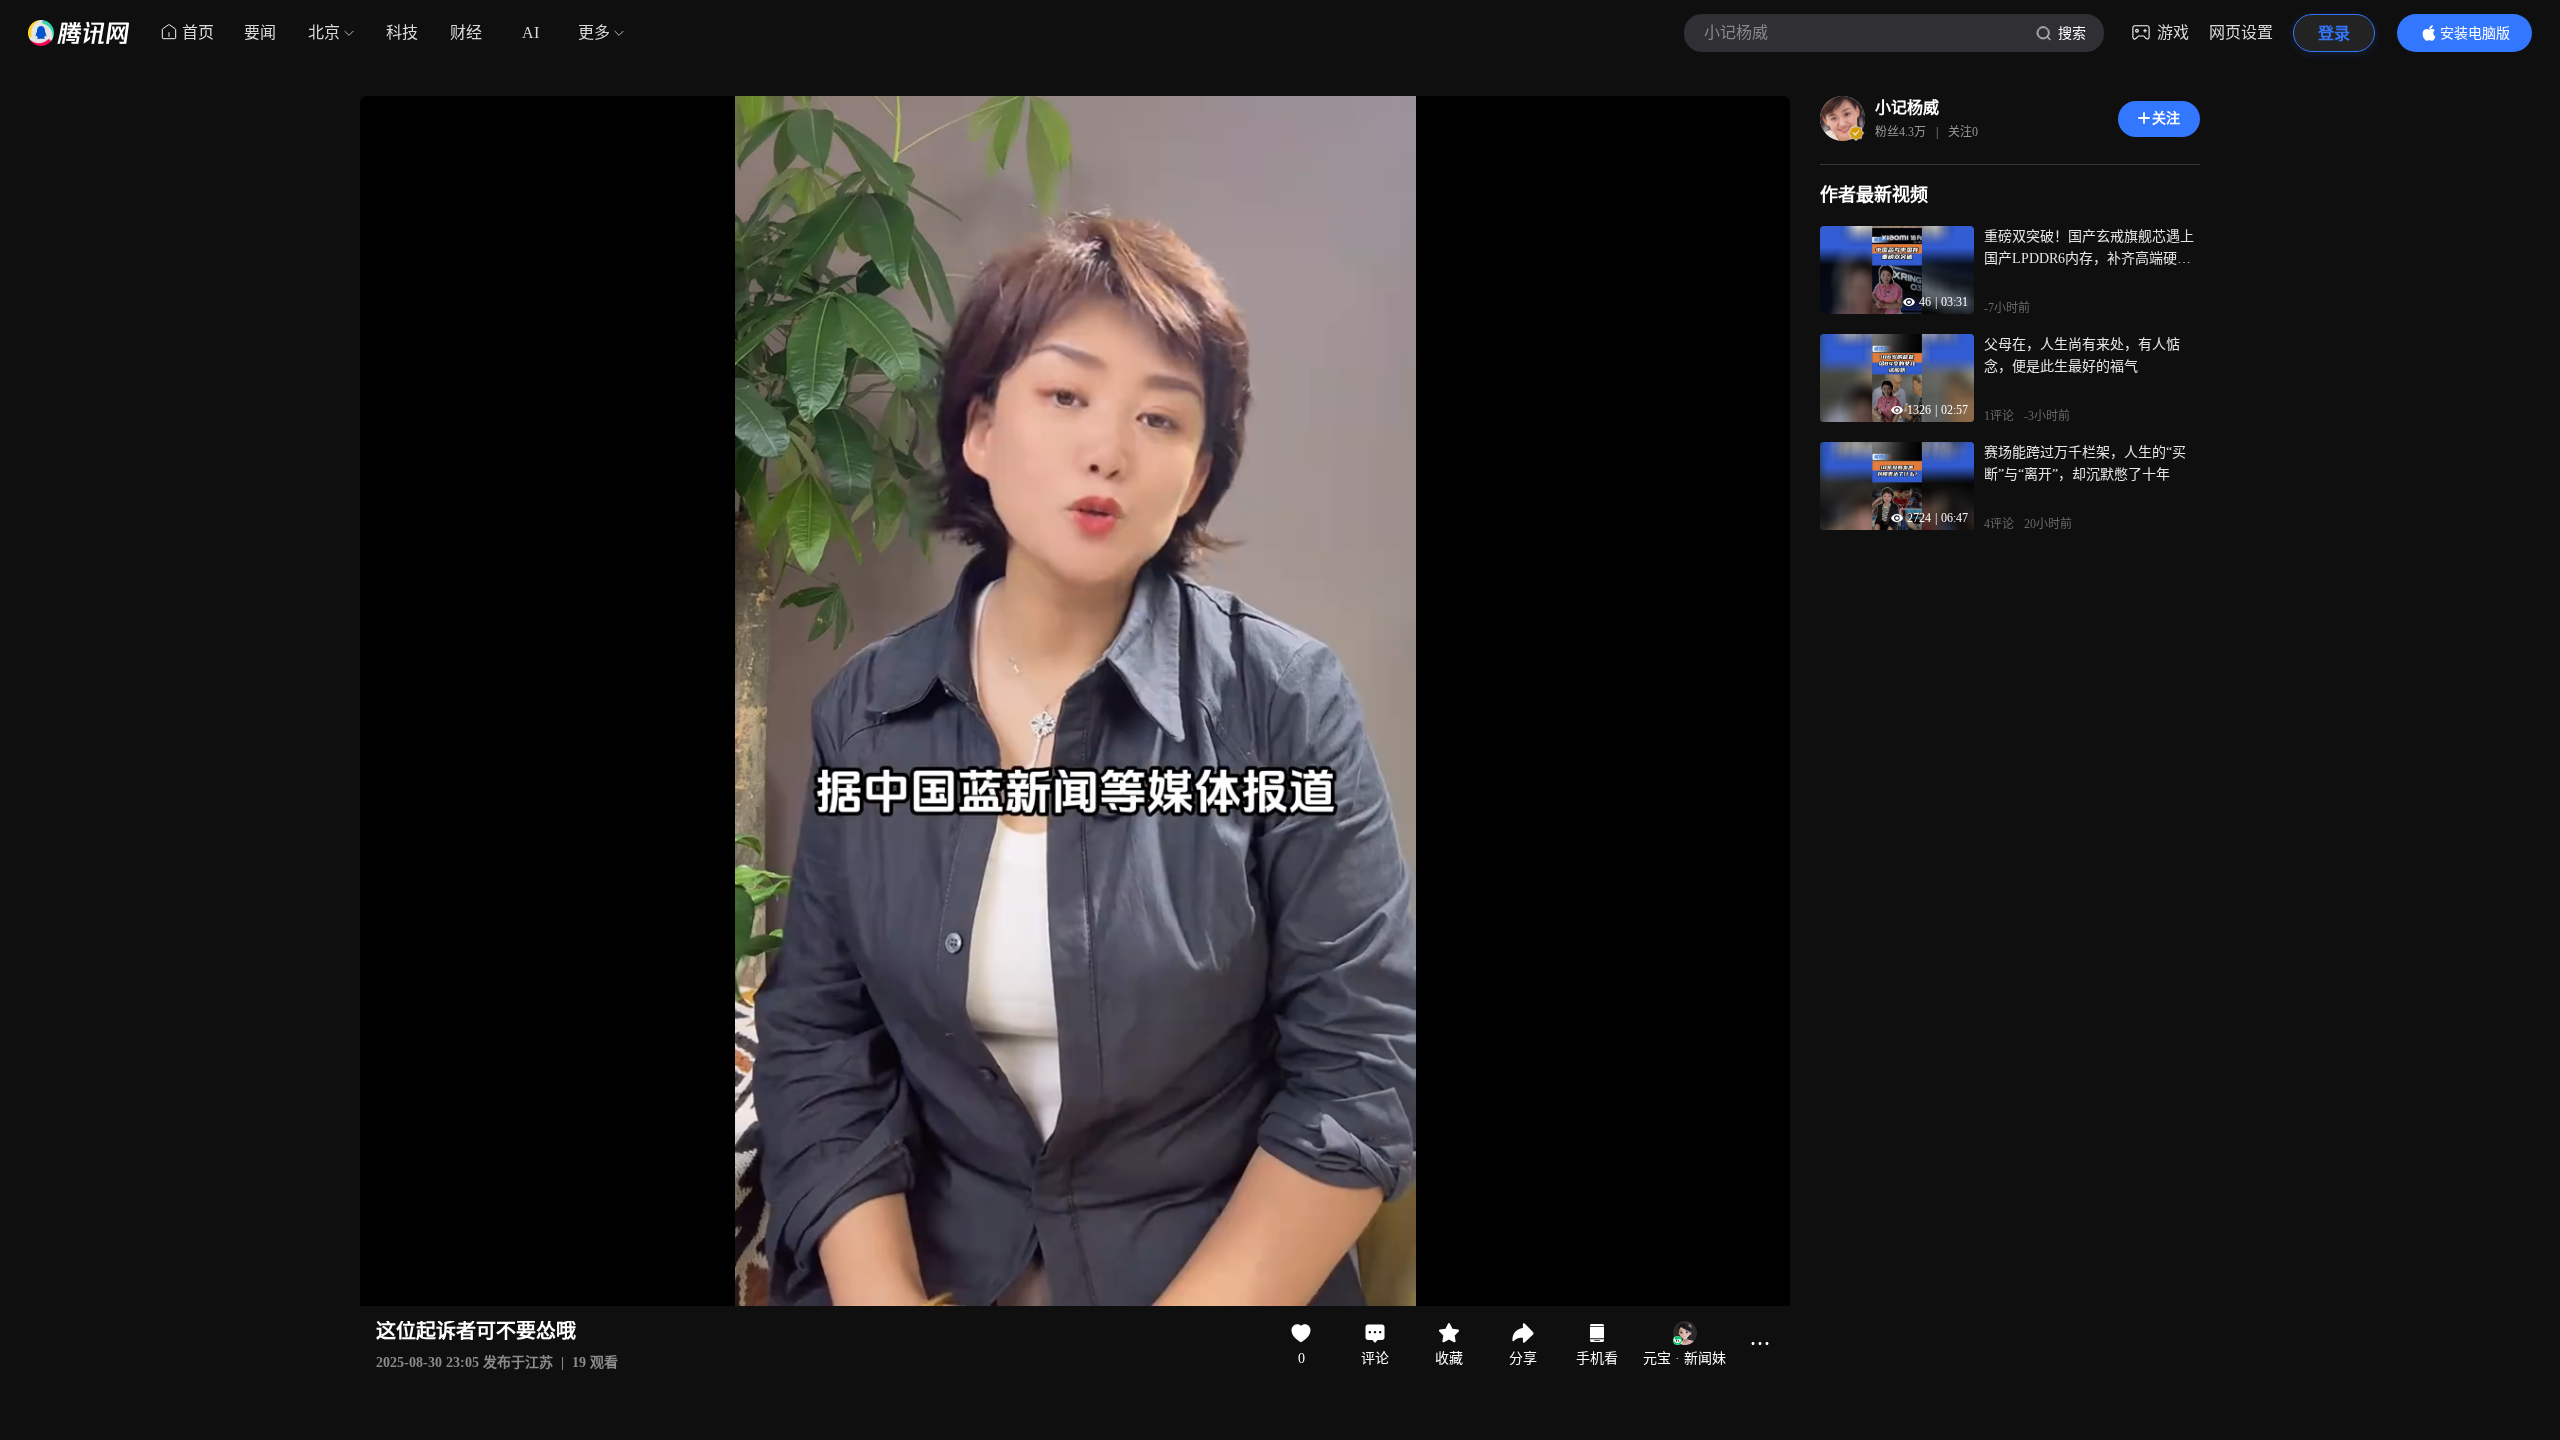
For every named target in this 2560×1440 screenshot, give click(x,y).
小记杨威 (1907, 107)
